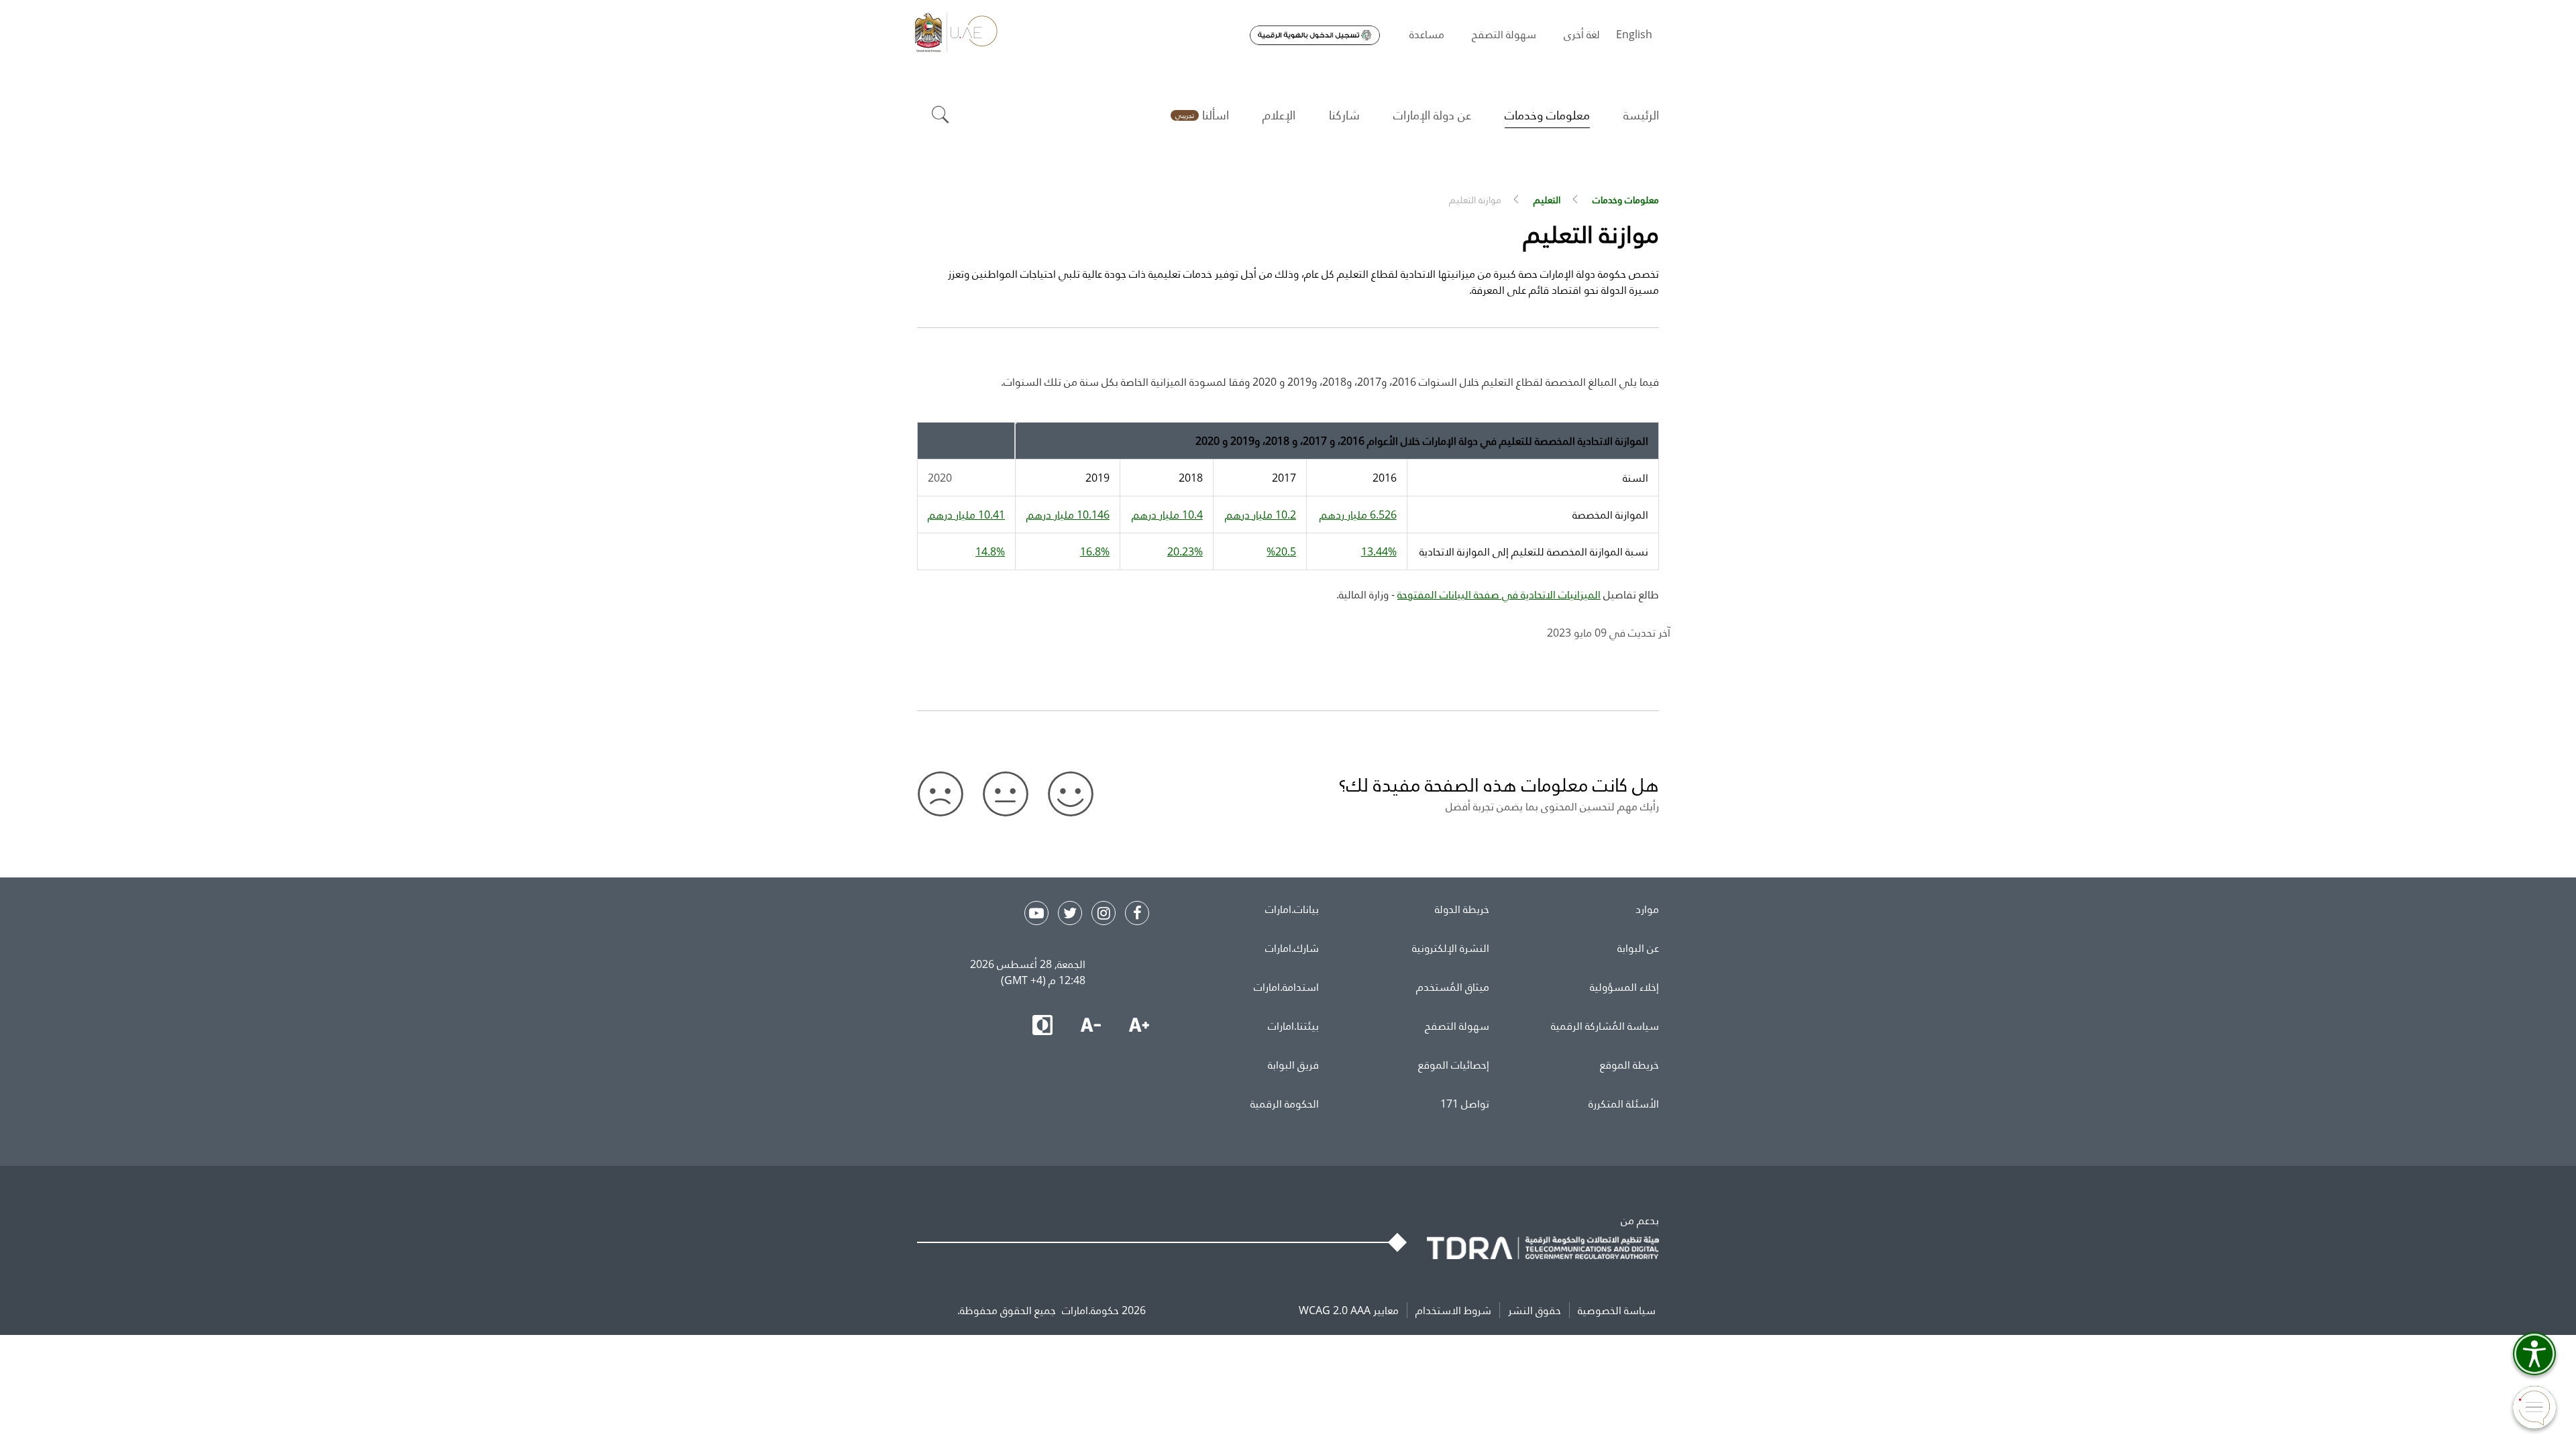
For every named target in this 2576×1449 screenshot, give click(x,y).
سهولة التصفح (1457, 1026)
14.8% (990, 551)
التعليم (1547, 200)
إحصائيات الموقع (1454, 1065)
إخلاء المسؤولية (1624, 987)
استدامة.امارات (1286, 987)
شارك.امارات (1292, 948)
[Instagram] (1104, 913)
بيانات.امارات (1292, 909)
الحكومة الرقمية (1285, 1104)
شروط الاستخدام (1453, 1310)
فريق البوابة (1293, 1065)
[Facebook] (1137, 913)
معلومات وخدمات (1626, 200)
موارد (1647, 909)
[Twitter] (1070, 913)
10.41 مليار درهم (966, 515)
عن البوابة (1638, 948)
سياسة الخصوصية (1617, 1310)
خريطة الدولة (1462, 909)
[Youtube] (1036, 913)
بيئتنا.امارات (1293, 1026)
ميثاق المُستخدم (1453, 987)
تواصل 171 (1465, 1104)
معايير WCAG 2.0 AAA (1349, 1310)
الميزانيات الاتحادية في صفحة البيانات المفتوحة (1499, 594)
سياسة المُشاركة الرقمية (1605, 1026)
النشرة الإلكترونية (1451, 948)
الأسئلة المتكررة (1624, 1104)
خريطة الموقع (1629, 1065)
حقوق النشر (1535, 1310)
